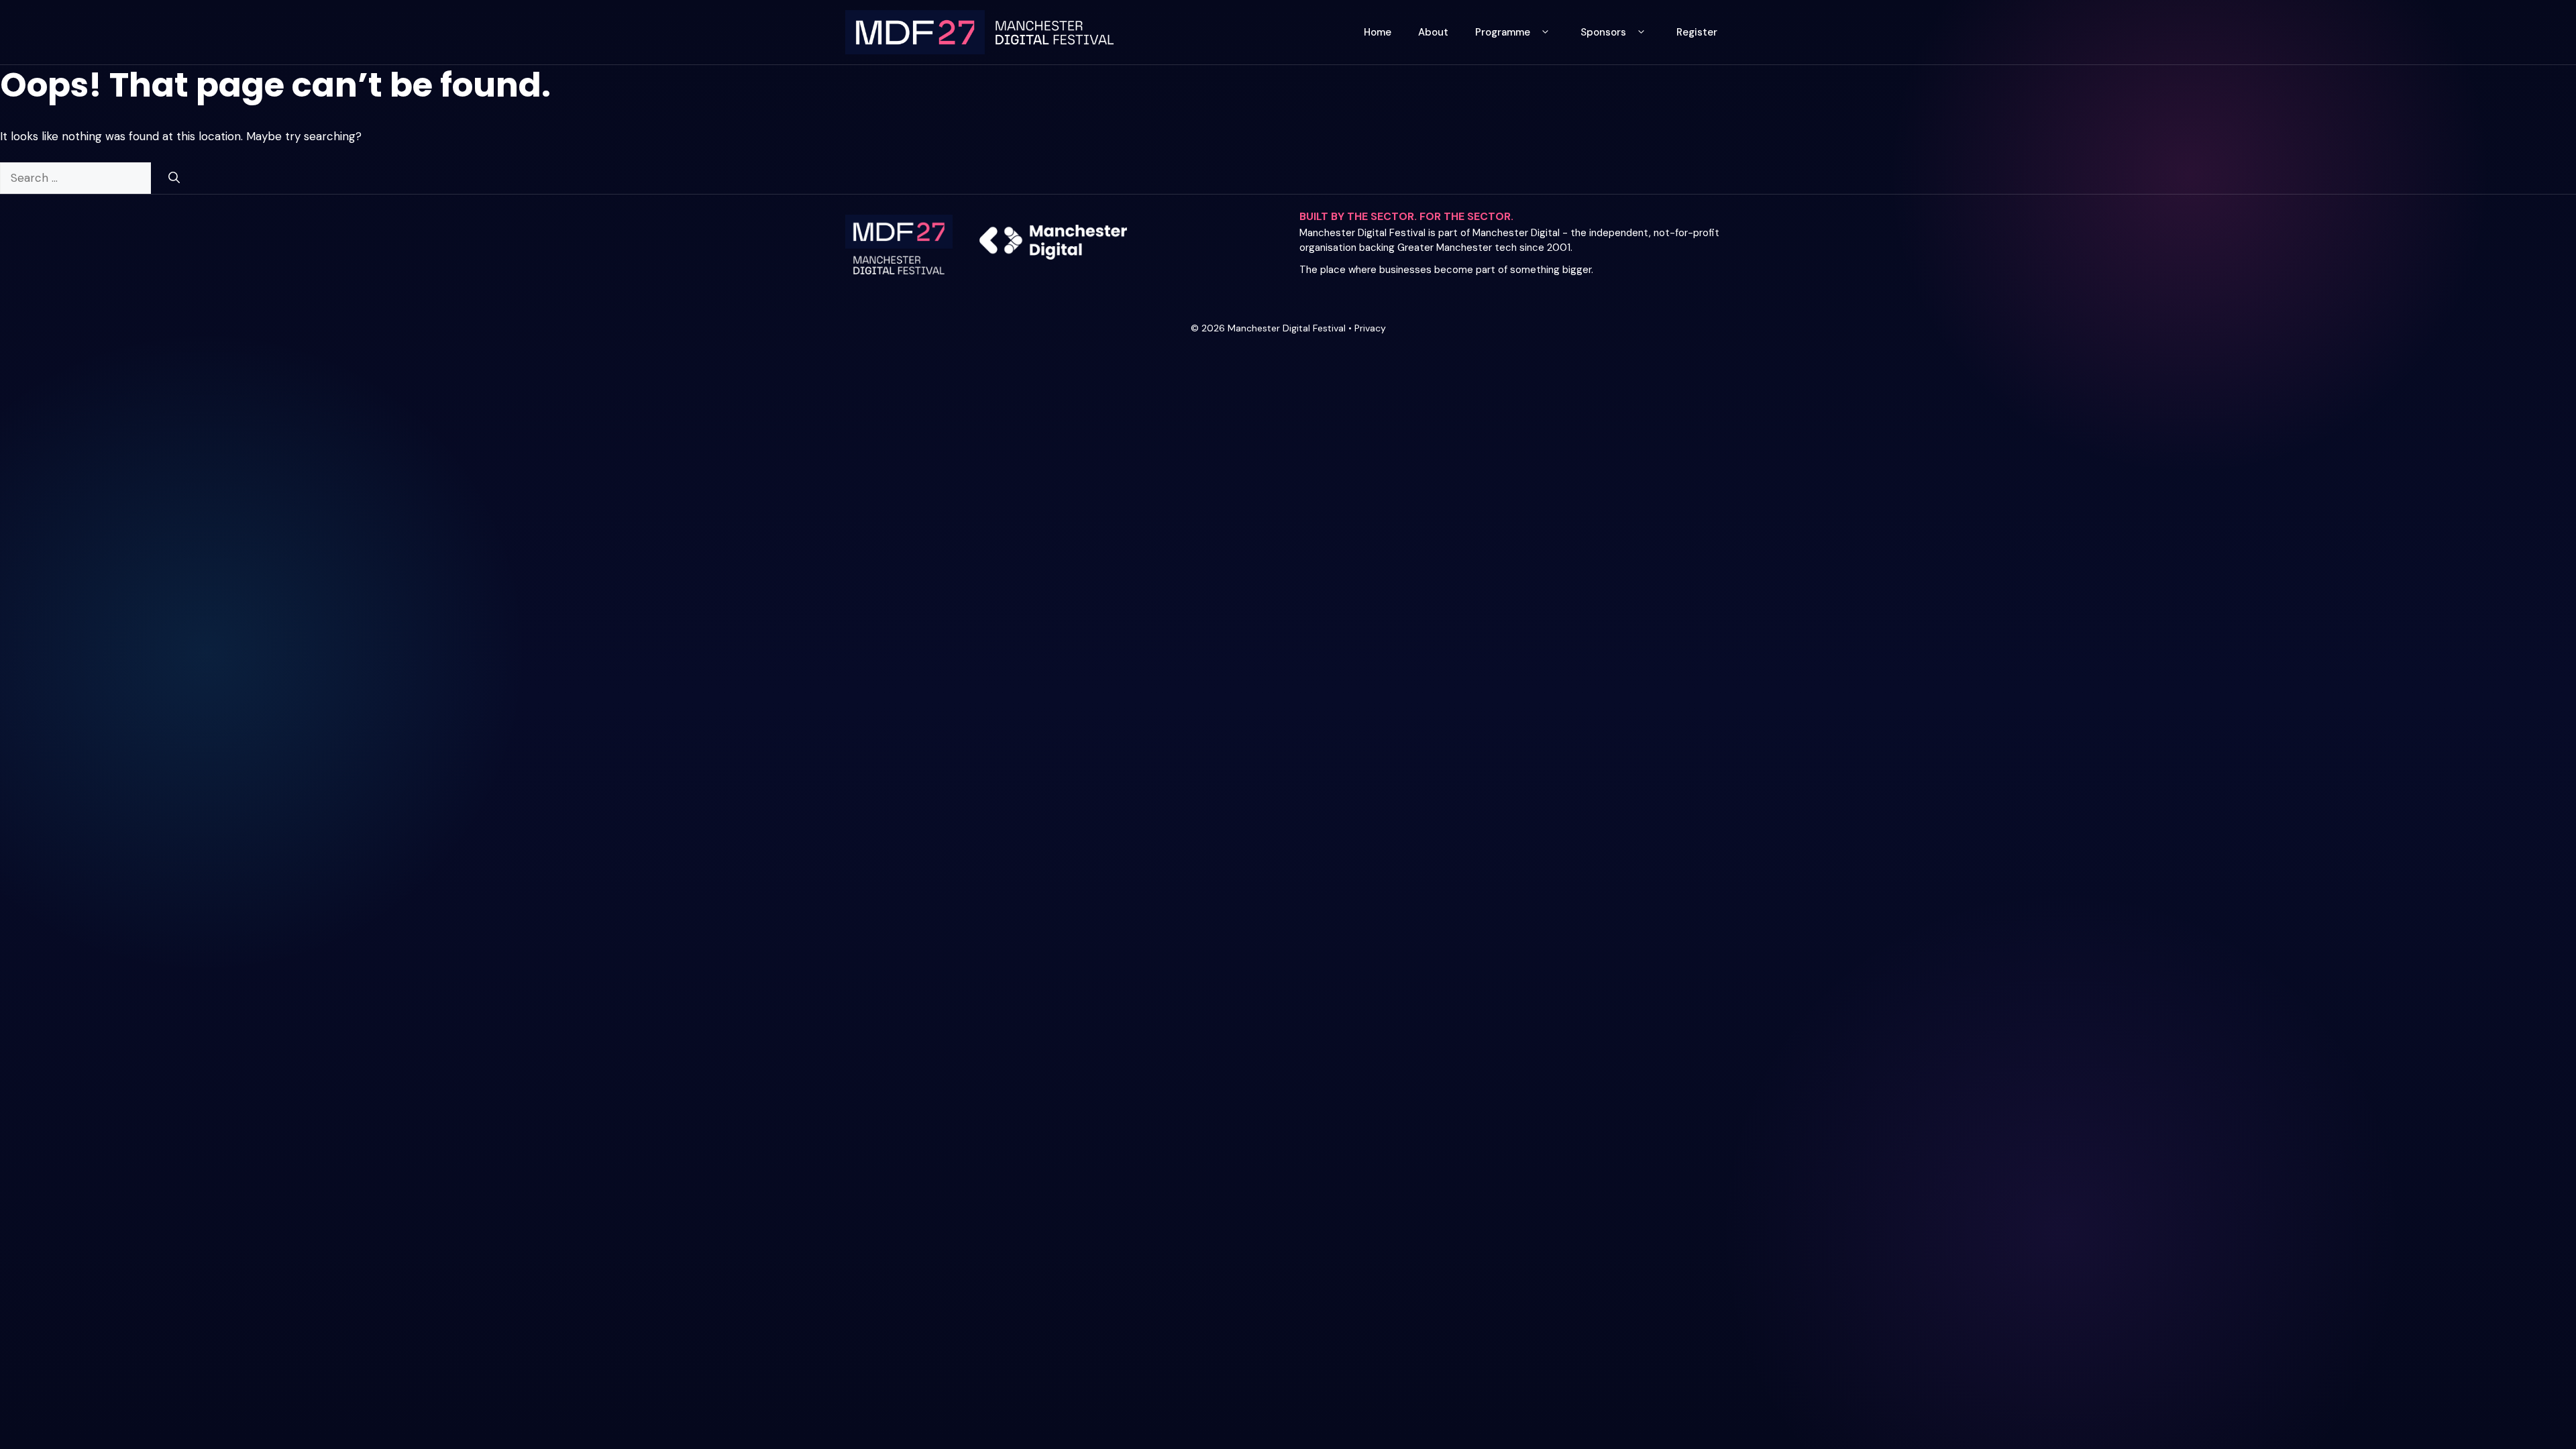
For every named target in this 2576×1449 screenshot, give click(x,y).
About (1433, 32)
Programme (1503, 32)
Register (1697, 32)
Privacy (1370, 328)
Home (1378, 32)
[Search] (174, 178)
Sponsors (1603, 32)
